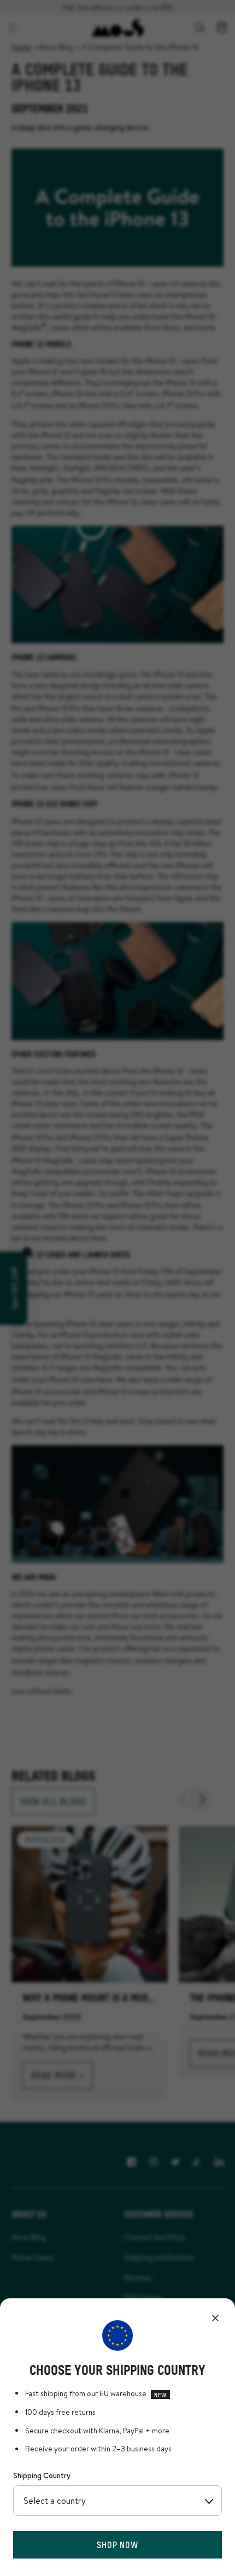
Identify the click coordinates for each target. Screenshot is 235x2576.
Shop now (117, 2545)
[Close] (215, 2318)
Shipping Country (42, 2475)
